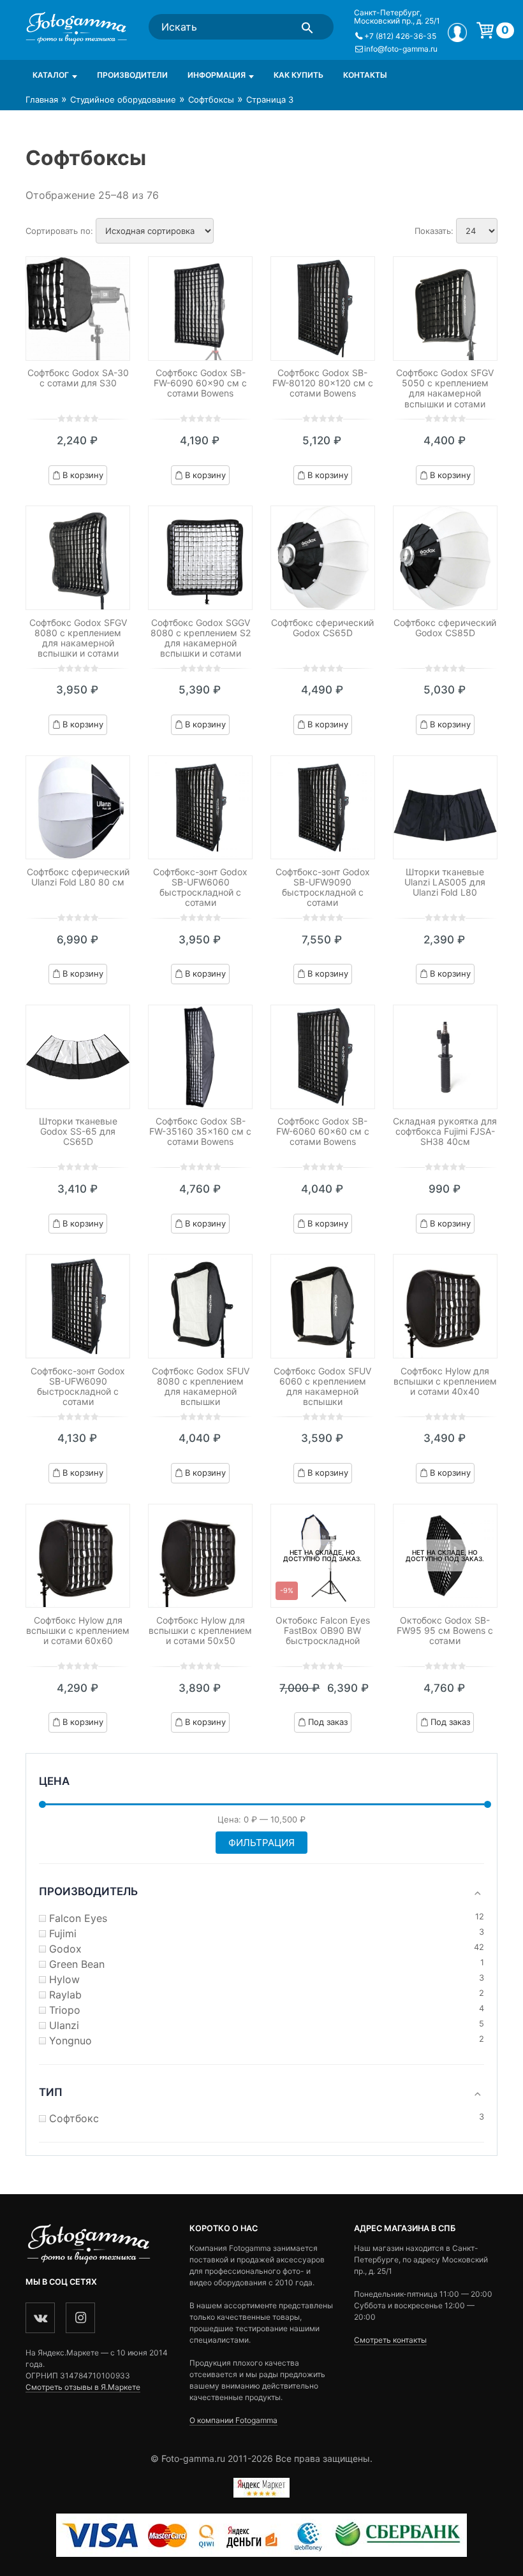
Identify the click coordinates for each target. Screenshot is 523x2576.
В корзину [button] (83, 475)
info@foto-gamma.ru (401, 49)
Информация (217, 75)
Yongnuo (70, 2041)
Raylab (65, 1995)
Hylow (64, 1979)
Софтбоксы (211, 99)
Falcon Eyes (78, 1918)
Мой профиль (457, 33)
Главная (42, 99)
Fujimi (63, 1933)
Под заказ (328, 1722)
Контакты (365, 75)
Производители (132, 75)
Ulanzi (64, 2025)
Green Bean (77, 1964)
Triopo (65, 2010)
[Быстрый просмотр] (78, 309)
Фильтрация (261, 1843)
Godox (65, 1949)
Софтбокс (74, 2118)
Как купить (298, 75)
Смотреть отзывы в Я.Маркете (83, 2387)
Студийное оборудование (123, 99)
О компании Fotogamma (233, 2420)
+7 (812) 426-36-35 (400, 36)
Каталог (51, 75)
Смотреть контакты (390, 2340)
